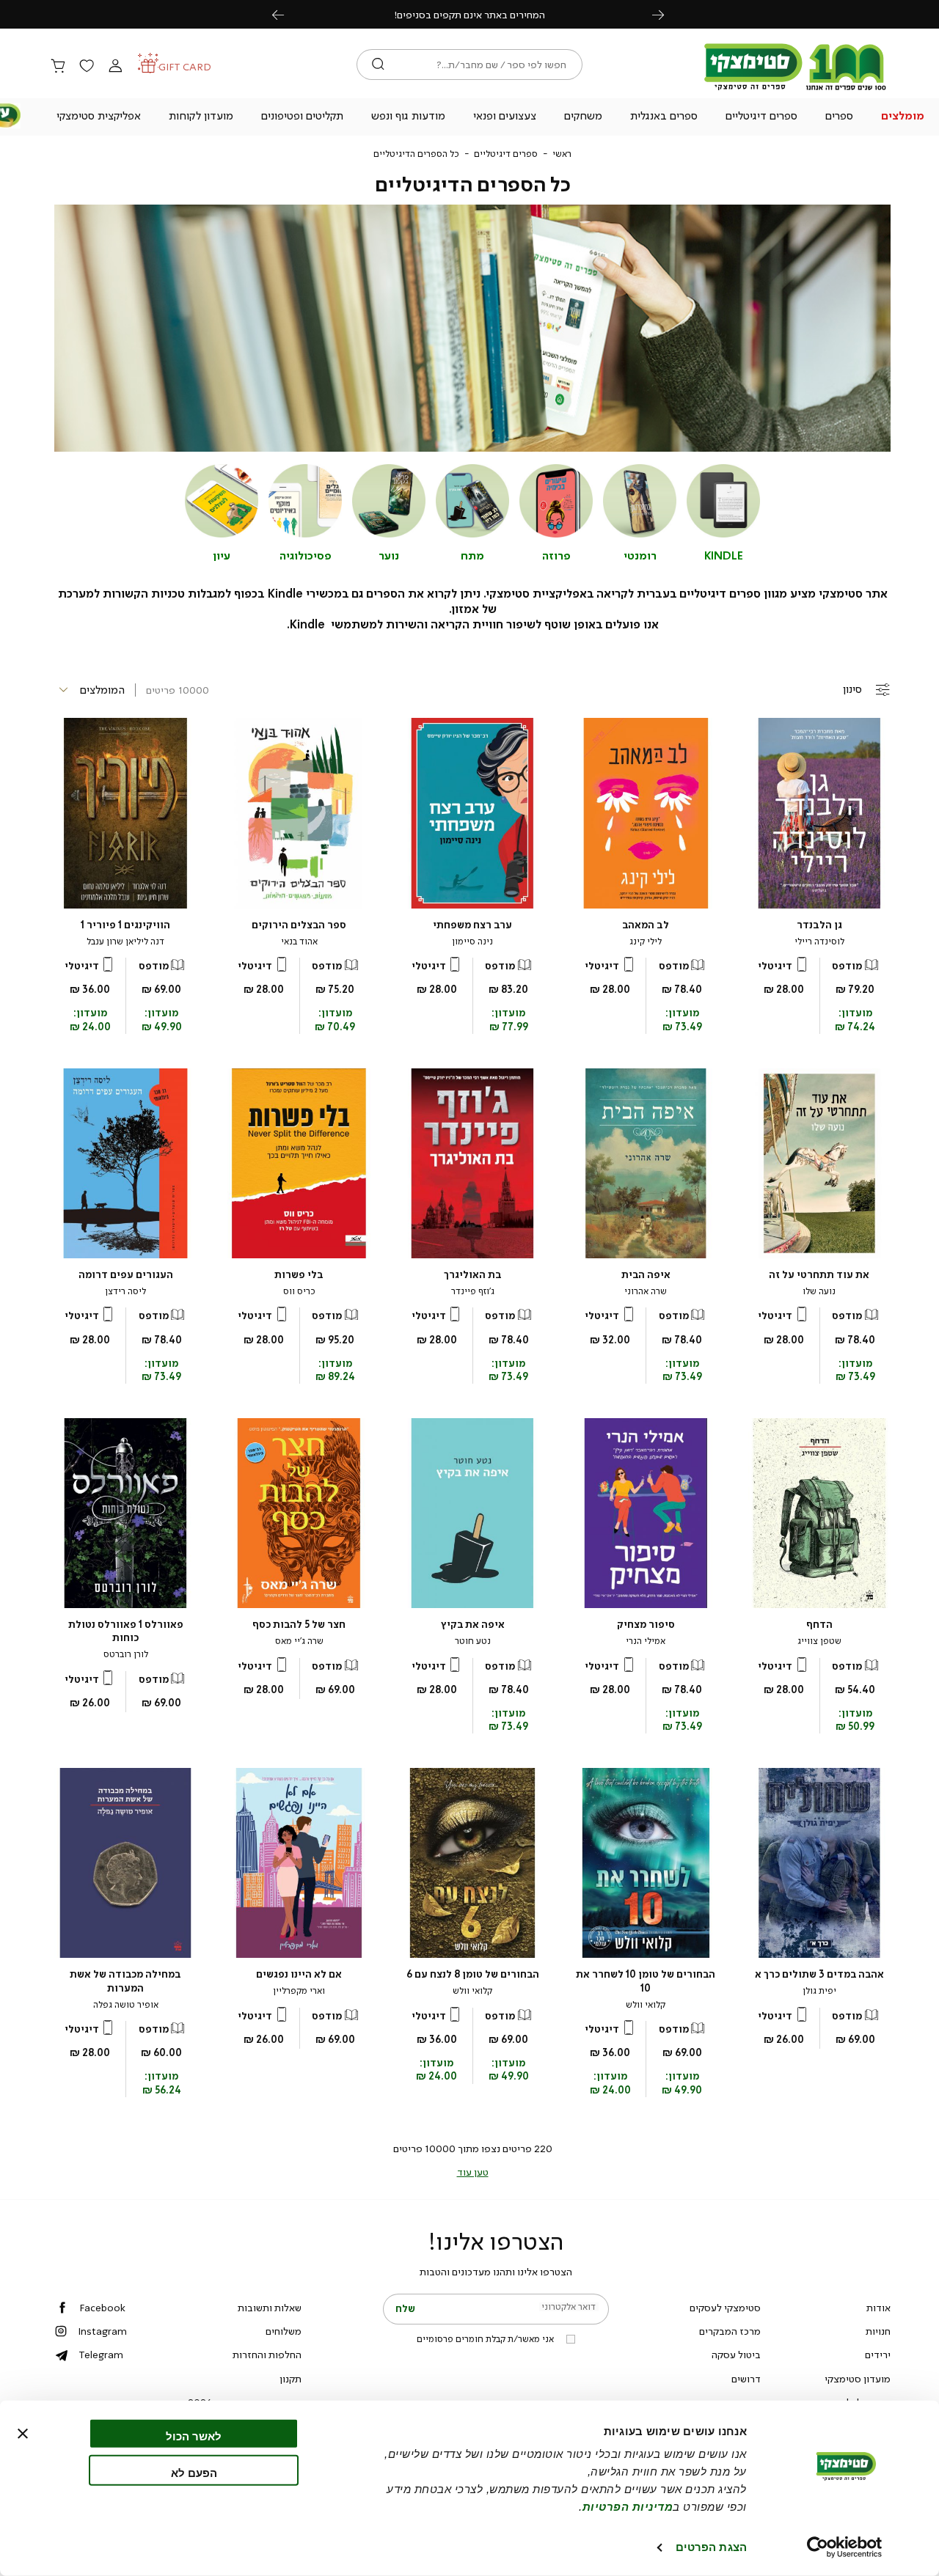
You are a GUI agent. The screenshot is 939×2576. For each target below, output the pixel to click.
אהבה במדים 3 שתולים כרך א (819, 1974)
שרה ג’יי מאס (299, 1641)
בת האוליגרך (473, 1275)
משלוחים (284, 2331)
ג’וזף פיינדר (473, 1291)
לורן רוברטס (126, 1654)
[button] (902, 117)
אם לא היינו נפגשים (299, 1974)
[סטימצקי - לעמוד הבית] (795, 89)
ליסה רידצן (125, 1291)
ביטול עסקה (736, 2355)
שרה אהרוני (646, 1291)
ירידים (878, 2355)
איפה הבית (646, 1275)
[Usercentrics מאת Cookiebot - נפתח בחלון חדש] (845, 2547)
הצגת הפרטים (711, 2547)
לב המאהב (646, 925)
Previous (286, 14)
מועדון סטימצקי (858, 2379)
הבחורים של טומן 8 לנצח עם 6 (473, 1974)
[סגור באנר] (23, 2434)
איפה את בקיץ (473, 1625)
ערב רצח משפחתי (472, 925)
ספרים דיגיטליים (506, 154)
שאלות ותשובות (270, 2308)
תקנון (291, 2379)
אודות (878, 2308)
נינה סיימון (472, 942)
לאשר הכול (194, 2436)
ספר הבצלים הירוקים (299, 925)
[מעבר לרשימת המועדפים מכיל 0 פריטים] (87, 67)
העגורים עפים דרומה (126, 1275)
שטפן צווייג (819, 1641)
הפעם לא (194, 2472)
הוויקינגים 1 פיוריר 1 (125, 925)
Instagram (102, 2331)
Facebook (102, 2308)
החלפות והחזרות (267, 2355)
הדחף (819, 1625)
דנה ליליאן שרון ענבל (125, 942)
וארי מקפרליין (299, 1991)
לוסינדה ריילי (819, 942)
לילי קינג (646, 942)
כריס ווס (299, 1291)
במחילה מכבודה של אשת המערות (125, 1981)
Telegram (101, 2355)
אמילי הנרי (646, 1641)
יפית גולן (819, 1991)
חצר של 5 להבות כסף (299, 1625)
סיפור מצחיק (646, 1625)
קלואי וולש (646, 2005)
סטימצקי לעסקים (725, 2308)
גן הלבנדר (819, 925)
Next (666, 14)
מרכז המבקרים (730, 2331)
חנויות (878, 2331)
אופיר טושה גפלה (126, 2005)
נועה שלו (819, 1291)
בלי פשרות (299, 1275)
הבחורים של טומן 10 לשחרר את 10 (646, 1981)
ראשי (562, 154)
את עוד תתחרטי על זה (819, 1275)
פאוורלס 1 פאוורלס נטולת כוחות (126, 1631)
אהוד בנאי (299, 942)
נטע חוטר (473, 1641)
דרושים (746, 2379)
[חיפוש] (378, 65)
